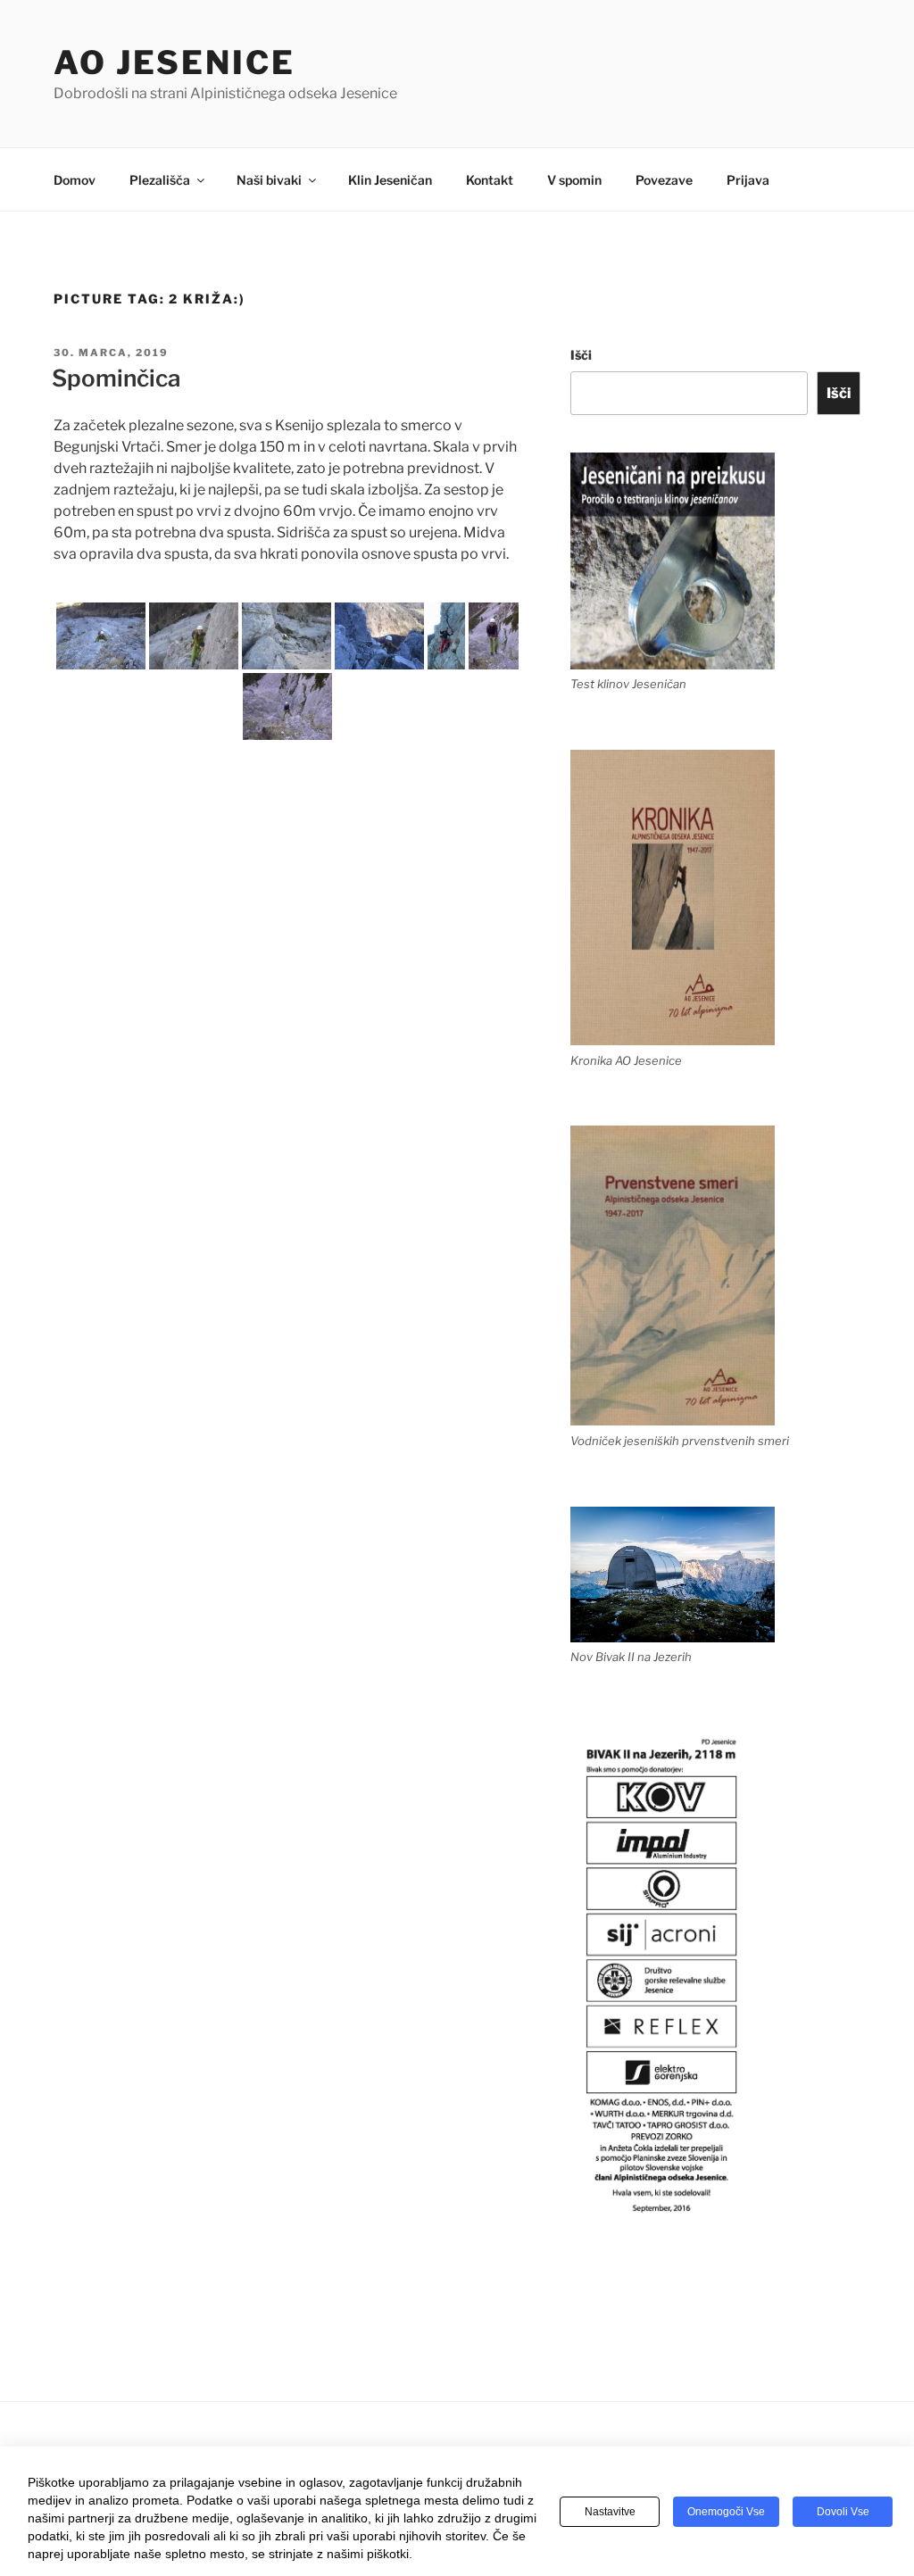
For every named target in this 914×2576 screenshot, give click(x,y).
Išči (581, 355)
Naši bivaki (269, 180)
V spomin (574, 180)
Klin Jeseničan (390, 180)
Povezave (664, 180)
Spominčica (116, 378)
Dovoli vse (843, 2512)
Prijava (748, 180)
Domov (75, 180)
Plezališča (160, 180)
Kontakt (490, 180)
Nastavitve (610, 2512)
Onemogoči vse (726, 2512)
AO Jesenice (174, 62)
